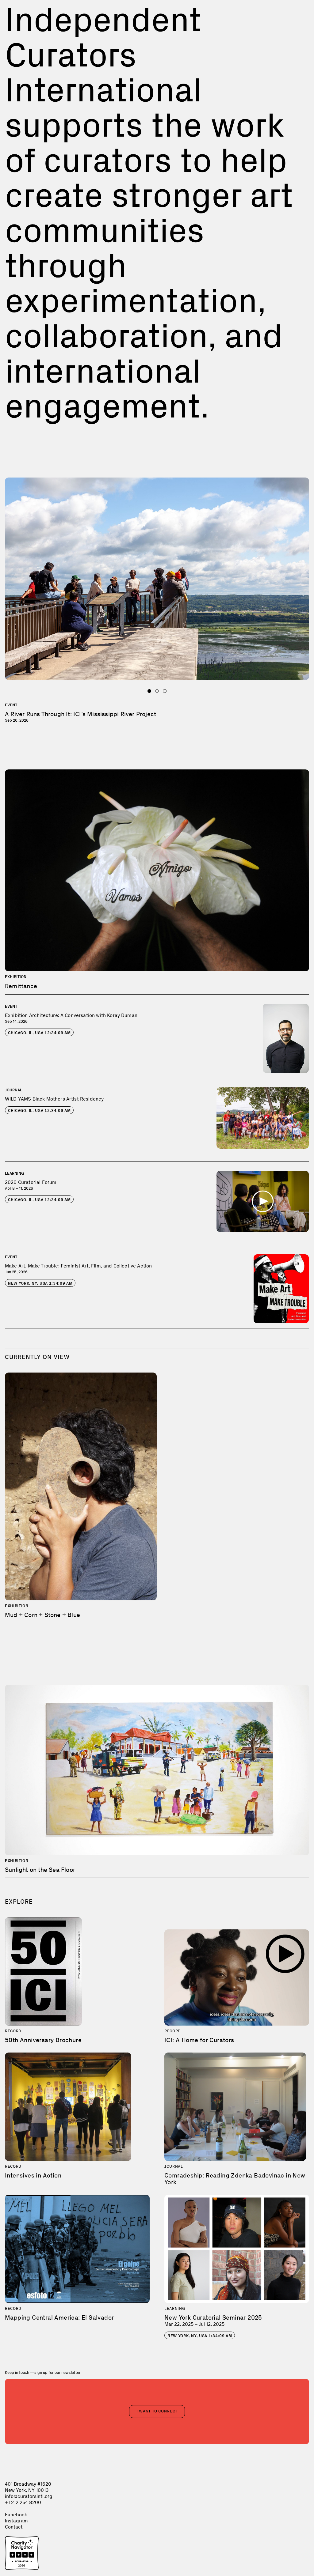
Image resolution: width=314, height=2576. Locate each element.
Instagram (16, 2521)
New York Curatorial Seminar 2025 (213, 2317)
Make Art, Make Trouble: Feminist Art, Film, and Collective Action (78, 1266)
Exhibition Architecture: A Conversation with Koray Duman (71, 1015)
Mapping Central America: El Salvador (59, 2317)
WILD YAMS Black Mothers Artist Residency (54, 1099)
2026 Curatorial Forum (31, 1182)
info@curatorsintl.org (29, 2496)
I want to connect (157, 2411)
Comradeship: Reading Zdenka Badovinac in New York (235, 2179)
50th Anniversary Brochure (43, 2040)
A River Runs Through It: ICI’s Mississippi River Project (80, 714)
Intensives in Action (33, 2175)
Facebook (16, 2515)
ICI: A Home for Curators (199, 2040)
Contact (14, 2527)
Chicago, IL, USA (39, 1033)
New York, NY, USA (40, 1283)
